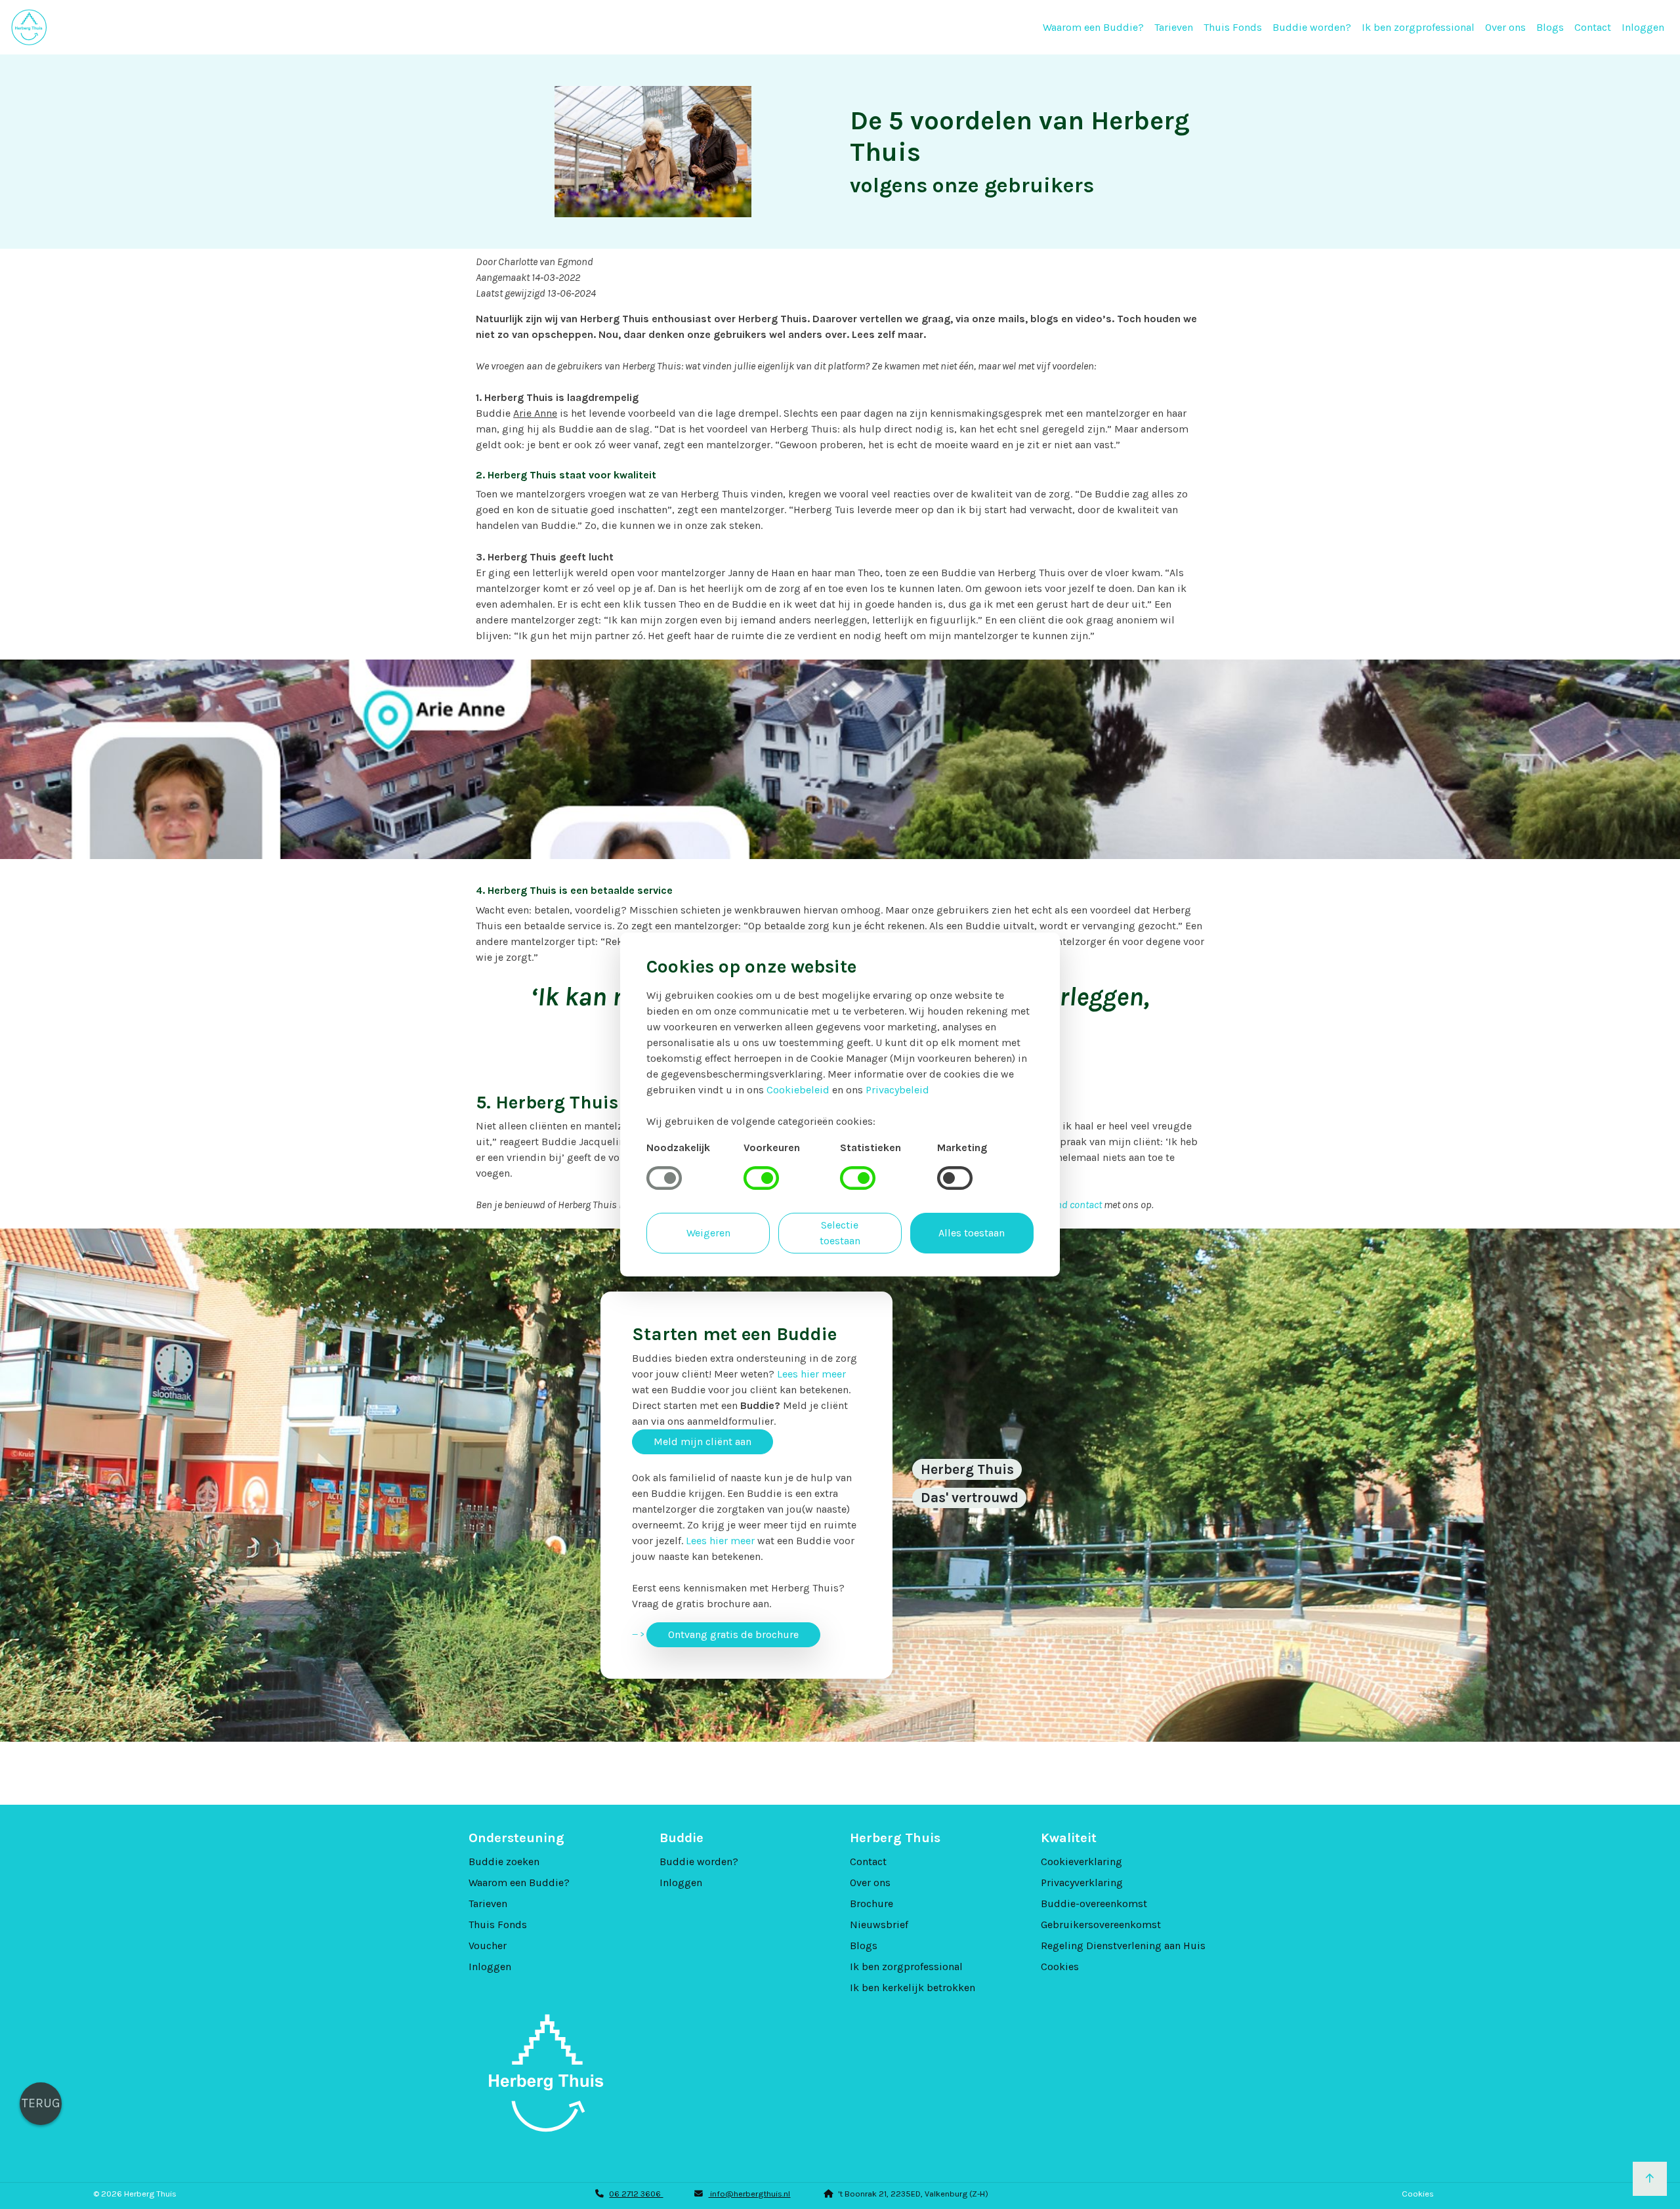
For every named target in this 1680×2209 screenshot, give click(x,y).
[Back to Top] (1650, 2179)
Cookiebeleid (798, 1090)
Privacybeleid (897, 1090)
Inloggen (1643, 27)
